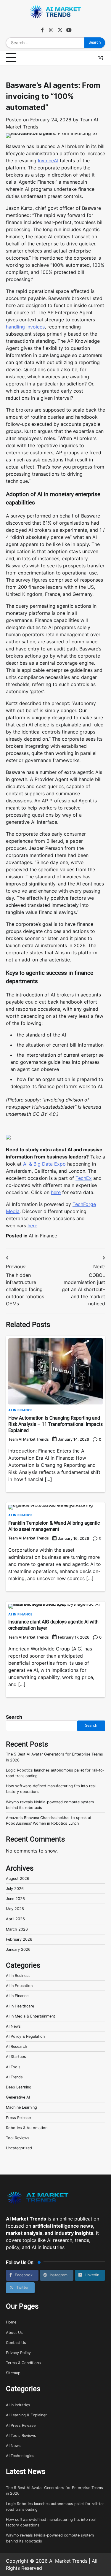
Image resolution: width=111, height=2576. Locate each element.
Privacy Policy (18, 2353)
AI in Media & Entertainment (30, 2016)
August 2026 (18, 1879)
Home (11, 2322)
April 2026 (15, 1919)
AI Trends (14, 2077)
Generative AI (18, 2097)
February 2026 (19, 1939)
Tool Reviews (18, 2138)
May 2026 (15, 1909)
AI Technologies (20, 2456)
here (56, 1192)
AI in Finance (43, 1236)
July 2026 (15, 1889)
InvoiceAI (48, 161)
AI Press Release (21, 2425)
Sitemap (13, 2373)
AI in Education (19, 1986)
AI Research (17, 2046)
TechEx (84, 1178)
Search (14, 1717)
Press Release (18, 2118)
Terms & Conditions (23, 2363)
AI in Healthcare (20, 2006)
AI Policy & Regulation (25, 2036)
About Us (14, 2333)
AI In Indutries (18, 2405)
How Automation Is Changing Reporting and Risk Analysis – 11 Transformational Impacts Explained (55, 1424)
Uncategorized (19, 2148)
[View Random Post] (101, 58)
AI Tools (13, 2067)
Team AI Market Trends (29, 1439)
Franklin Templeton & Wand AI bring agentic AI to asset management (54, 1526)
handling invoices (25, 327)
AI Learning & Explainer (26, 2415)
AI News (13, 2026)
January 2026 (18, 1949)
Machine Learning (21, 2107)
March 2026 (17, 1929)
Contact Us (16, 2343)
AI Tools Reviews (21, 2435)
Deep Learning (19, 2087)
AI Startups (16, 2057)
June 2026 (15, 1899)
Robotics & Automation (27, 2128)
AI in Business (18, 1976)
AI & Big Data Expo (44, 1164)
